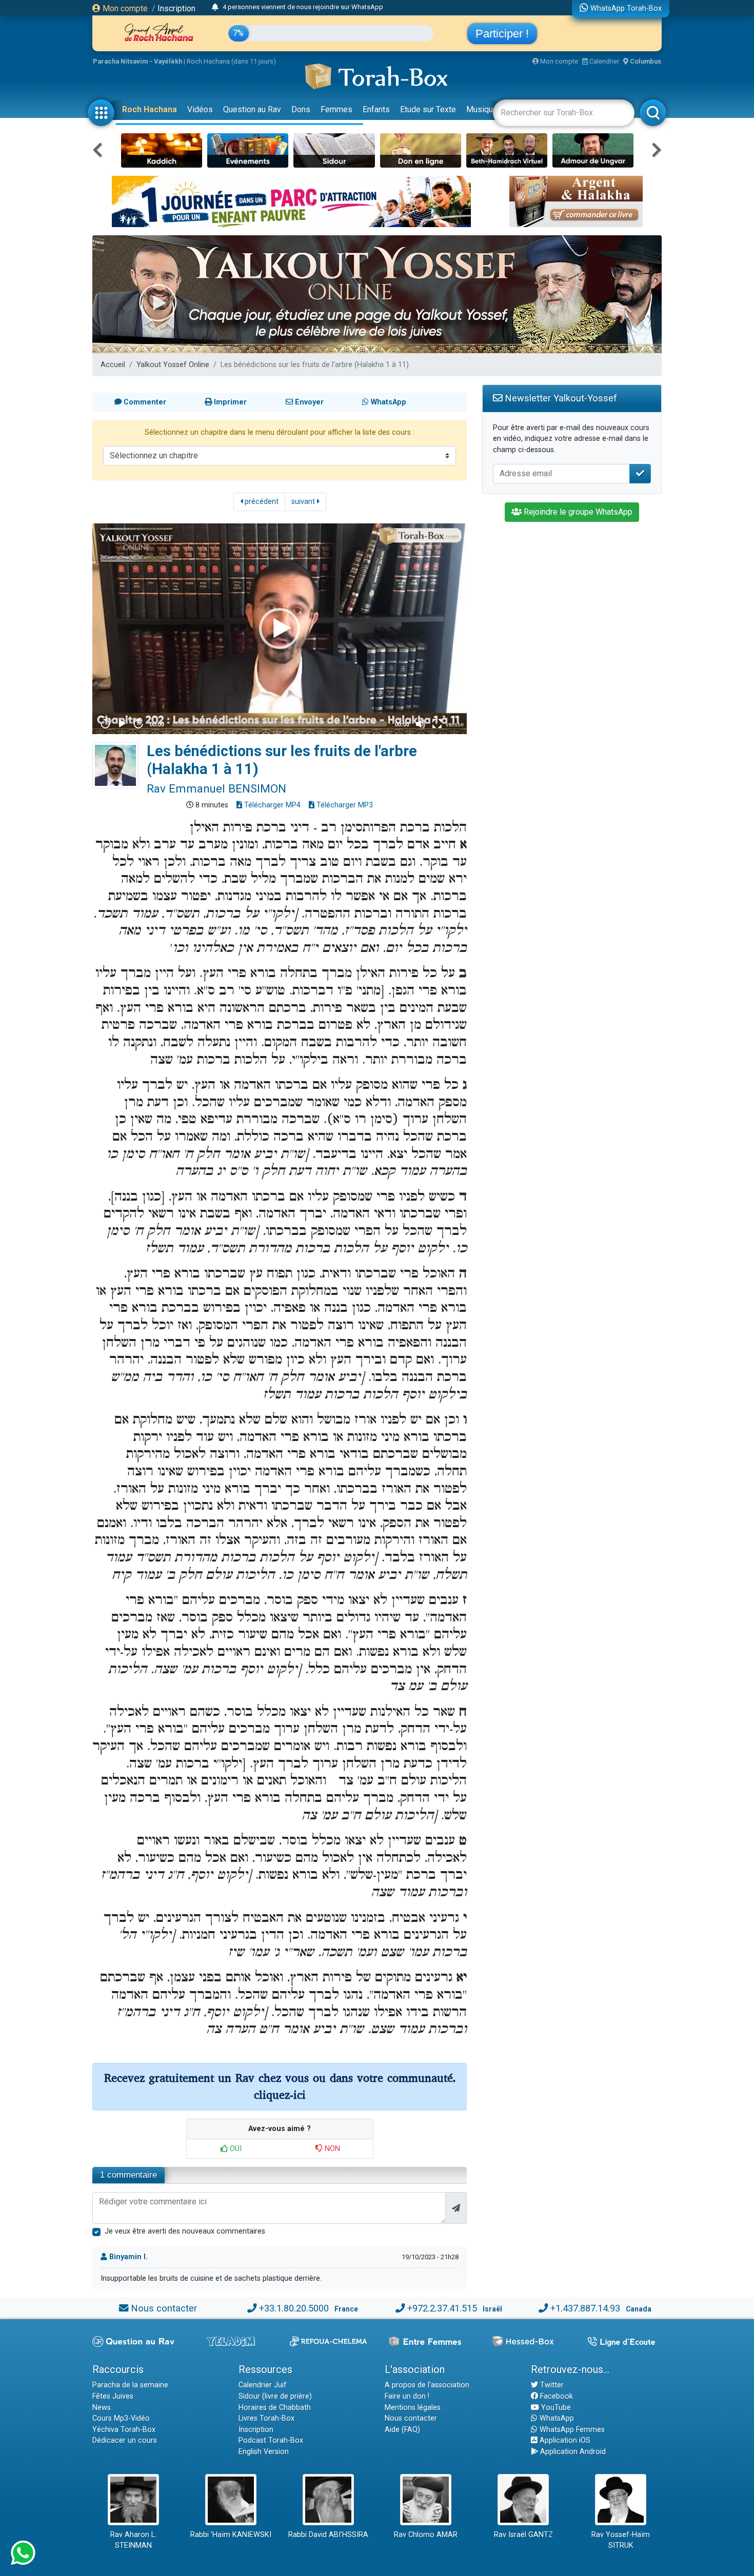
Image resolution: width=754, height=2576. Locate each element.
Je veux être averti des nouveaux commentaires (185, 2231)
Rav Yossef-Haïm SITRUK (621, 2540)
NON (331, 2149)
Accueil (113, 365)
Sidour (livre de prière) (275, 2396)
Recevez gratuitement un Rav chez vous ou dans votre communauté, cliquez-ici (280, 2087)
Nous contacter (164, 2308)
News (102, 2408)
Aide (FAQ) (402, 2430)
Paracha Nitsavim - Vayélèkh (137, 61)
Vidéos (200, 109)
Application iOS (564, 2440)
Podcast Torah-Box (271, 2440)
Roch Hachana (150, 109)
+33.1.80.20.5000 (294, 2308)
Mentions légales (413, 2408)
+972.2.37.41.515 (442, 2308)
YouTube (555, 2408)
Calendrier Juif (263, 2385)
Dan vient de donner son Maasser (272, 8)
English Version (264, 2452)
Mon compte (124, 8)
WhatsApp (556, 2418)
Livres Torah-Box (266, 2418)
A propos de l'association (427, 2385)
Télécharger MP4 (271, 805)
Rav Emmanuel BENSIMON (216, 788)
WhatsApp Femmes (571, 2430)
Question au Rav (252, 109)
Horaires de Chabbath (275, 2408)
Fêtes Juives (113, 2396)
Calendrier (603, 61)
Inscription (176, 8)
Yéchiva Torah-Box (124, 2430)
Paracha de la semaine (130, 2385)
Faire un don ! (407, 2396)
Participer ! (502, 34)
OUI (235, 2149)
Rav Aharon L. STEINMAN (133, 2540)
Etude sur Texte (428, 109)
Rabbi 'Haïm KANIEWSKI (231, 2535)
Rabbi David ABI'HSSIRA (328, 2535)
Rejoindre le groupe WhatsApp (577, 512)
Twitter (551, 2385)
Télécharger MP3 (344, 805)
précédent (261, 502)
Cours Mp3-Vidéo (121, 2418)
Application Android (572, 2452)
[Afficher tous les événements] (215, 8)
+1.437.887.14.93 (585, 2308)
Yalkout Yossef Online (173, 365)
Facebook (555, 2396)
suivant (304, 502)
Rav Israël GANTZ (523, 2535)
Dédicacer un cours (125, 2440)
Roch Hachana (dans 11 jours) (231, 61)
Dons (301, 109)
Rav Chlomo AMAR (426, 2535)
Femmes (336, 109)
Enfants (376, 109)
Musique (482, 109)
